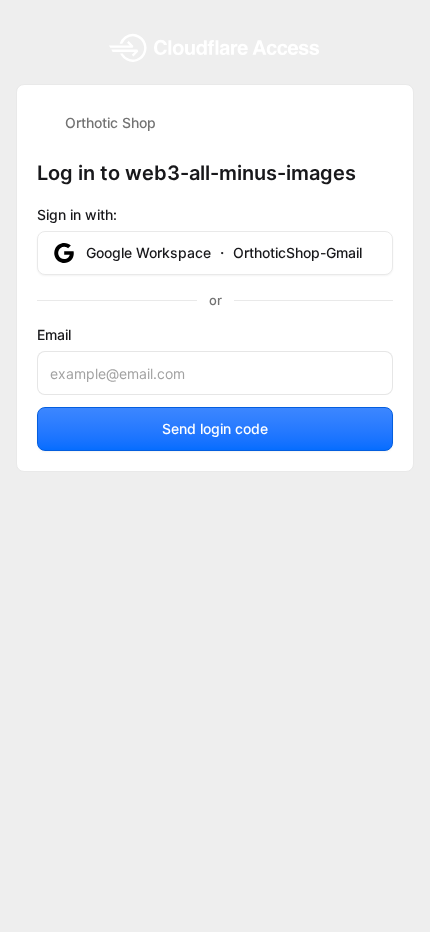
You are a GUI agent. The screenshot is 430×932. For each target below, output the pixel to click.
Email (54, 334)
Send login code (215, 428)
